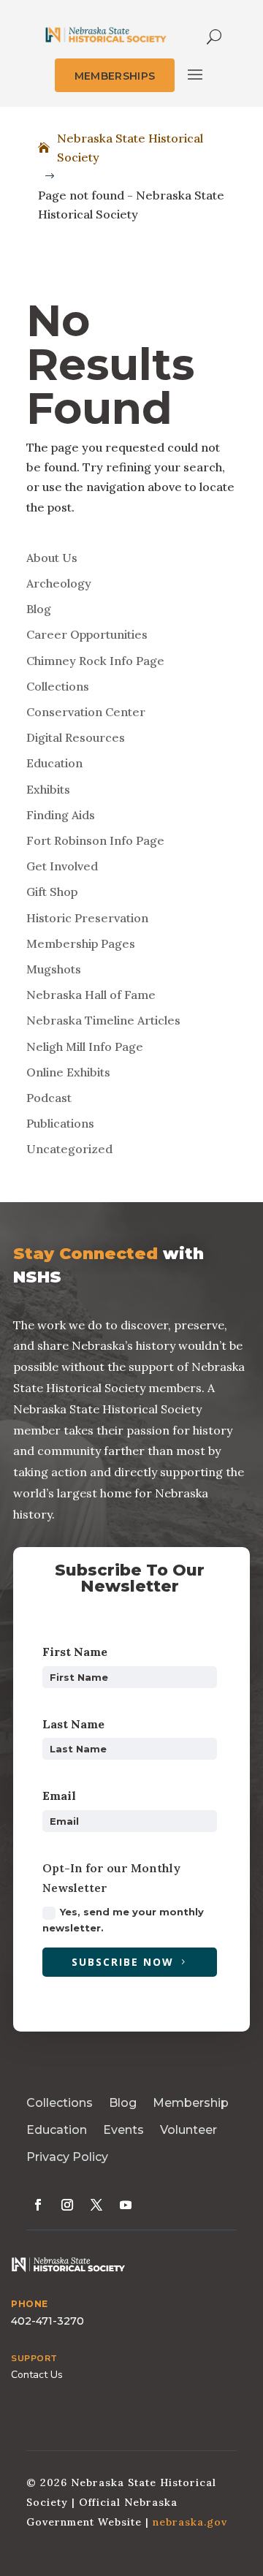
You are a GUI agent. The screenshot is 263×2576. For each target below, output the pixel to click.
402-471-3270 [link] (47, 2321)
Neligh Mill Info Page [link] (85, 1046)
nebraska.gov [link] (190, 2522)
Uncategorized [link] (69, 1149)
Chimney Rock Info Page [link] (95, 661)
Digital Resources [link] (76, 737)
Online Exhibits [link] (68, 1072)
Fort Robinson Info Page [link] (95, 840)
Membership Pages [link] (81, 943)
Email (59, 1796)
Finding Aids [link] (61, 815)
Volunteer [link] (188, 2130)
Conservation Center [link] (86, 712)
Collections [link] (58, 686)
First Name (75, 1652)
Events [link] (123, 2130)
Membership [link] (191, 2103)
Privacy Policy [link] (67, 2157)
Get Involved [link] (62, 866)
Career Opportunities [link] (87, 634)
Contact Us (37, 2375)
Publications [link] (60, 1123)
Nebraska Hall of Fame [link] (91, 995)
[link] (106, 35)
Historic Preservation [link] (87, 918)
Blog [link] (39, 609)
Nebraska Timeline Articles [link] (103, 1020)
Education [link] (54, 763)
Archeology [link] (59, 583)
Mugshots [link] (54, 969)
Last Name (73, 1724)
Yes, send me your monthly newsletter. (123, 1920)
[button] (195, 75)
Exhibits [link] (48, 789)
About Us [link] (52, 558)
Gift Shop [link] (52, 892)
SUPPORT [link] (34, 2358)
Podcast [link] (49, 1098)
